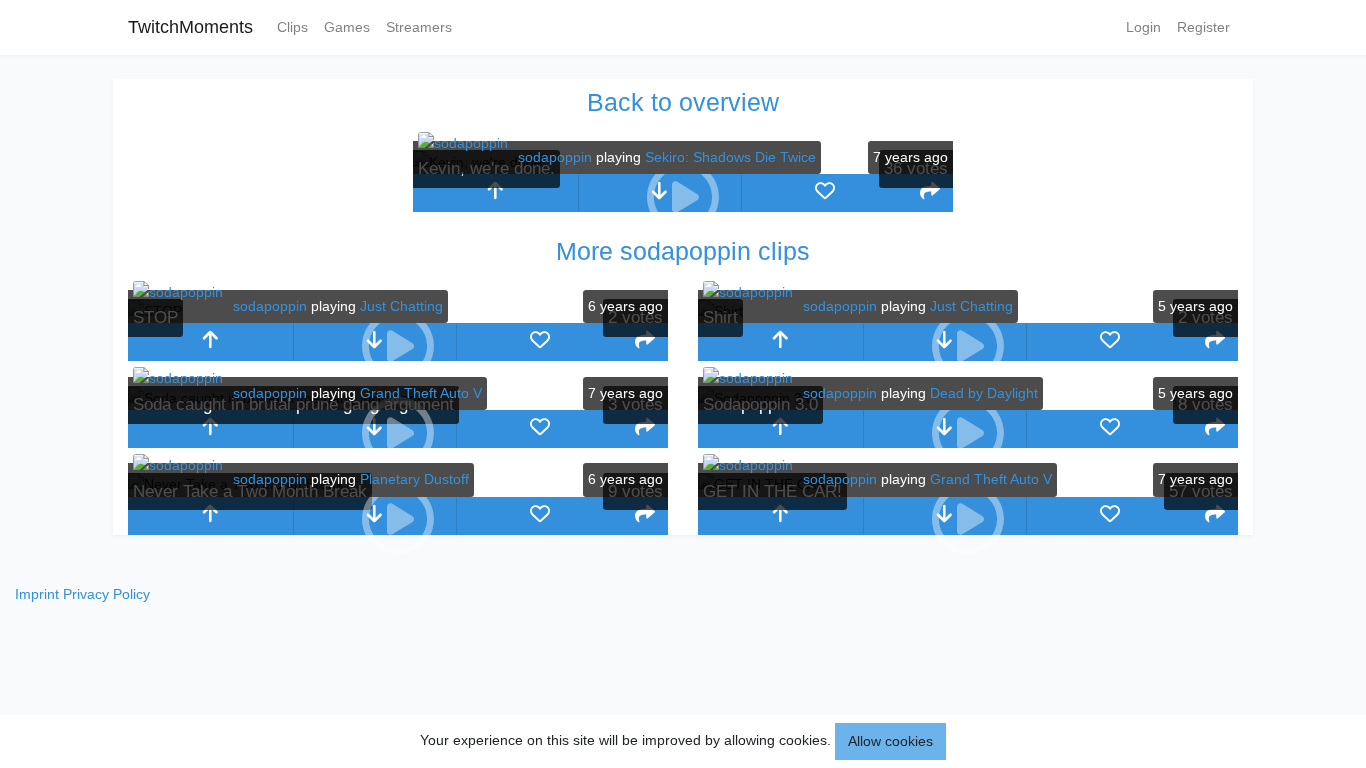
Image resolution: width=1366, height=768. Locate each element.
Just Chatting (401, 306)
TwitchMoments (190, 27)
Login (1143, 27)
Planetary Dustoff (414, 479)
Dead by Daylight (984, 393)
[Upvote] (495, 193)
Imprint (37, 594)
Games (347, 27)
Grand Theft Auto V (421, 393)
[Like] (824, 193)
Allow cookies (890, 741)
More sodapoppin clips (683, 251)
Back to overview (683, 102)
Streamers (419, 27)
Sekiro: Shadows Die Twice (730, 157)
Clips (292, 27)
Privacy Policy (106, 594)
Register (1203, 27)
